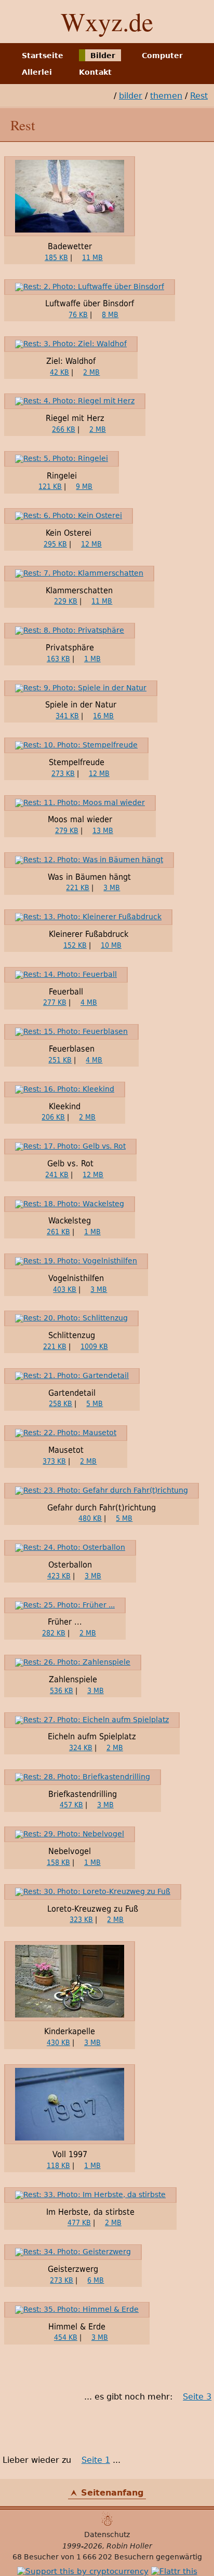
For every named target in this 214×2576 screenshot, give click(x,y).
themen (166, 96)
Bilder (103, 55)
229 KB (66, 601)
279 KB (67, 830)
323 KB (81, 1919)
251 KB (60, 1060)
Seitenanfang (112, 2493)
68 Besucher (36, 2557)
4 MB (89, 1002)
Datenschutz (107, 2534)
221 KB (78, 888)
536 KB (62, 1691)
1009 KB (94, 1346)
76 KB (78, 315)
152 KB (75, 945)
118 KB (58, 2165)
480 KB (90, 1518)
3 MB (112, 888)
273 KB (63, 773)
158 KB (58, 1862)
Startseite (43, 55)
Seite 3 (197, 2397)
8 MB (110, 315)
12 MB (91, 544)
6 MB (96, 2280)
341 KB (67, 716)
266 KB (64, 429)
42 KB (59, 372)
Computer (162, 55)
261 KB (58, 1232)
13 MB (103, 830)
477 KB (79, 2223)
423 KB (59, 1576)
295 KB (55, 544)
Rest (199, 96)
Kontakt (95, 72)
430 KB (58, 2042)
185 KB (56, 257)
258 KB (61, 1403)
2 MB (91, 372)
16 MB (103, 716)
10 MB (111, 945)
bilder (131, 96)
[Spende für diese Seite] (83, 2571)
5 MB (95, 1403)
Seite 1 (96, 2460)
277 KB (55, 1002)
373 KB (54, 1461)
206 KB (53, 1117)
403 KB (65, 1289)
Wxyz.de (107, 21)
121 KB (50, 486)
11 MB (92, 257)
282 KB (54, 1633)
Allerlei (37, 72)
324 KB (81, 1748)
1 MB (92, 659)
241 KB (57, 1175)
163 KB (58, 659)
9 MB (84, 486)
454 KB (66, 2337)
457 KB (71, 1805)
